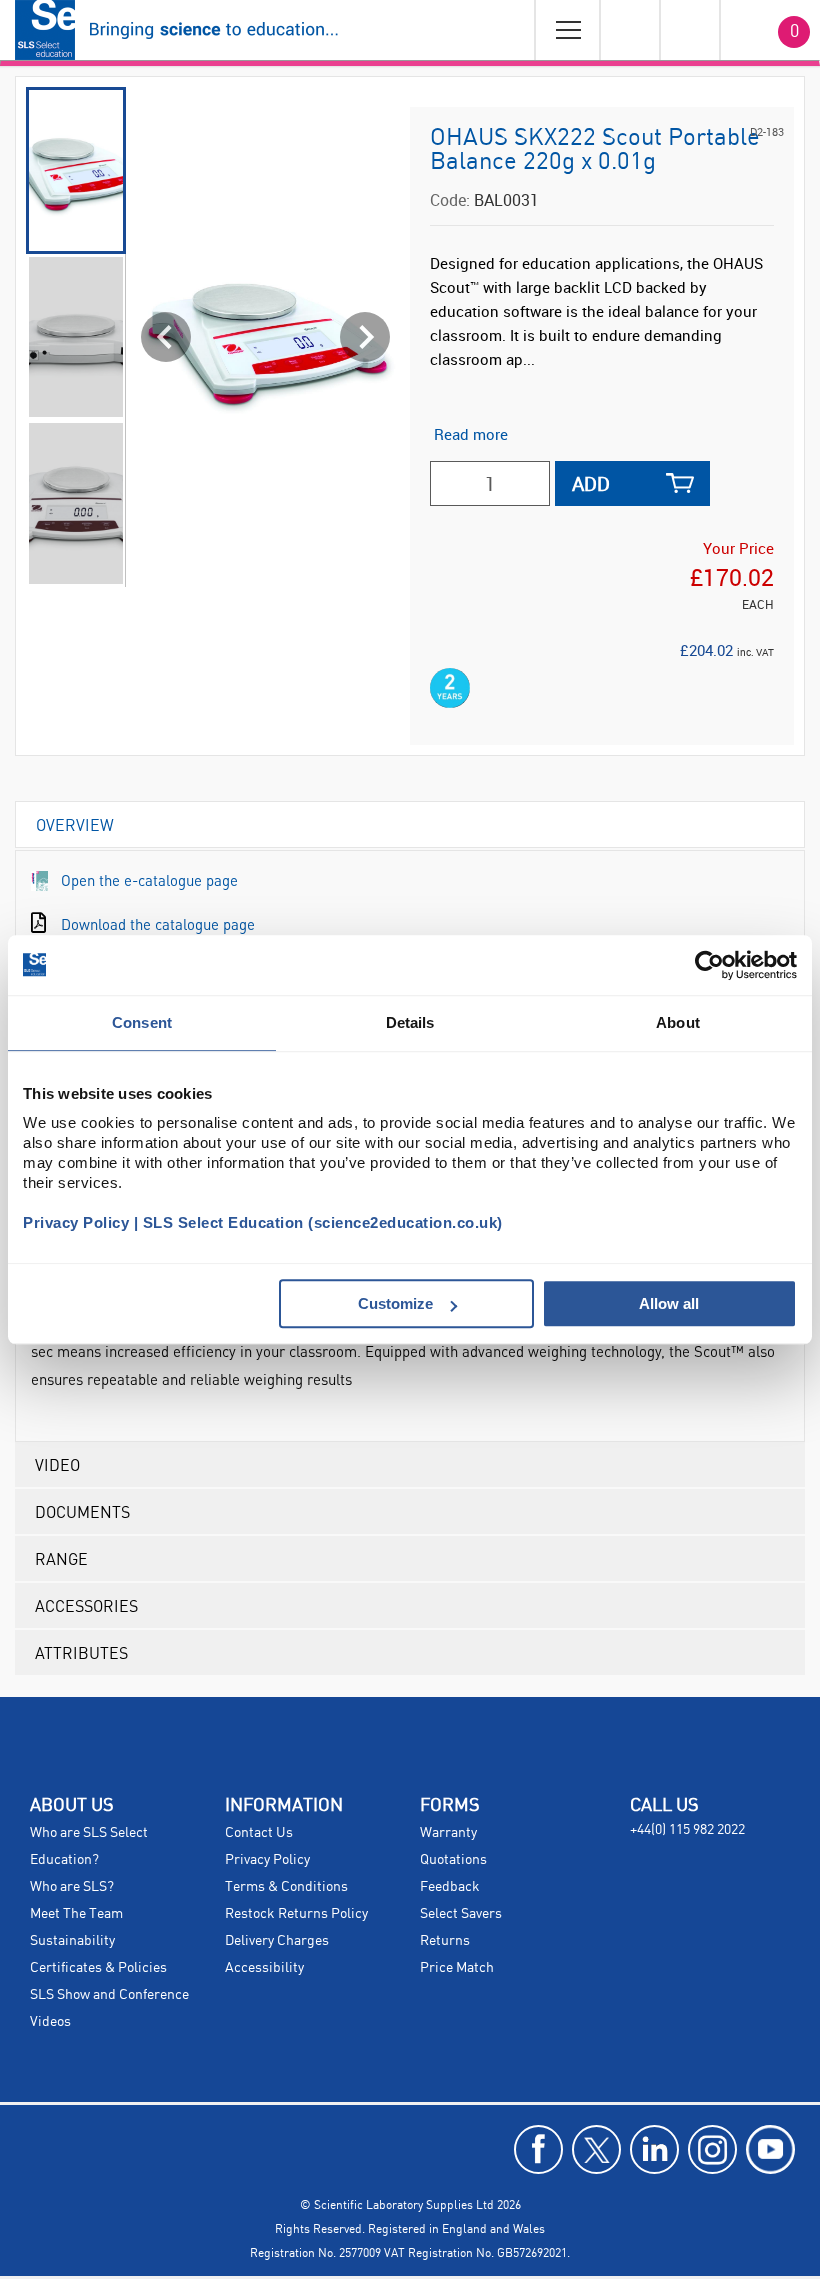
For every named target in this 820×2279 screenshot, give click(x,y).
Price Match (457, 1968)
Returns (445, 1941)
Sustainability (72, 1941)
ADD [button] (591, 483)
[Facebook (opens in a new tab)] (538, 2149)
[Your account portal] (629, 30)
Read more (471, 434)
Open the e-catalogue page (149, 880)
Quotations (453, 1860)
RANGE (61, 1558)
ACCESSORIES (86, 1605)
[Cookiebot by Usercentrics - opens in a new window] (709, 965)
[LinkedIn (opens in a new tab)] (654, 2149)
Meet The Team (76, 1914)
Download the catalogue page (158, 924)
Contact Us (259, 1833)
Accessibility (264, 1968)
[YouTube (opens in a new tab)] (770, 2149)
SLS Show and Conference (109, 1995)
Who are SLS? (72, 1887)
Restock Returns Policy (296, 1914)
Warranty (448, 1833)
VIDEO (57, 1464)
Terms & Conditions (286, 1887)
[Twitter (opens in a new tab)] (596, 2149)
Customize (395, 1303)
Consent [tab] (142, 1022)
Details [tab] (410, 1022)
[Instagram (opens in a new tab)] (712, 2149)
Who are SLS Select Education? (89, 1846)
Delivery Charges (277, 1941)
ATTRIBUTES (81, 1652)
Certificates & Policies (98, 1968)
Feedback (450, 1887)
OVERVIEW (75, 824)
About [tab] (678, 1022)
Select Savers (461, 1914)
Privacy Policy (267, 1860)
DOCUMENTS (82, 1511)
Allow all (669, 1303)
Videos (50, 2022)
